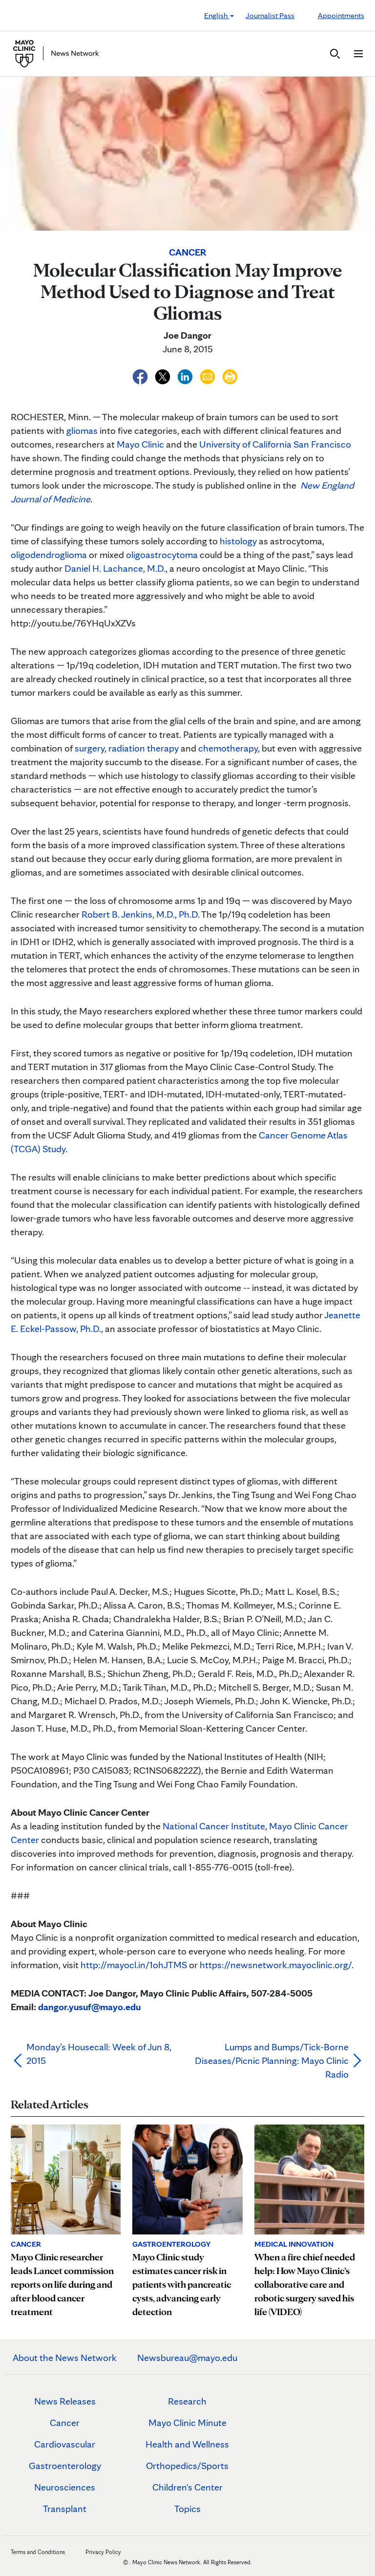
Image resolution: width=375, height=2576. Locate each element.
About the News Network (65, 2358)
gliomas (82, 430)
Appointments (341, 15)
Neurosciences (65, 2487)
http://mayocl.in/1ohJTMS (134, 1965)
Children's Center (187, 2487)
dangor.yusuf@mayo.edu (89, 2007)
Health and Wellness (187, 2444)
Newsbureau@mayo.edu (187, 2358)
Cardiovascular (65, 2444)
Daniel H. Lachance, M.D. (115, 568)
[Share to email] (208, 375)
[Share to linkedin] (186, 375)
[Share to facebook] (141, 375)
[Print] (230, 375)
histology (238, 541)
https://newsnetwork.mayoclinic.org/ (276, 1965)
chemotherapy (228, 748)
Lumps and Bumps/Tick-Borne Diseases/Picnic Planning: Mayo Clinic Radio (272, 2061)
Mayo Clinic (140, 444)
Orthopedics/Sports (187, 2466)
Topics (187, 2509)
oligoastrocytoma (162, 555)
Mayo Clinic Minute (187, 2423)
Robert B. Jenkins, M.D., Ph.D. (141, 914)
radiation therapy (144, 748)
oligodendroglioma (49, 555)
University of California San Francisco (275, 444)
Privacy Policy (103, 2552)
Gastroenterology (65, 2466)
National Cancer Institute (214, 1826)
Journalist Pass (270, 15)
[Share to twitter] (164, 375)
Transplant (65, 2509)
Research (187, 2401)
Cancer (65, 2423)
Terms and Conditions (38, 2552)
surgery (90, 748)
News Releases (65, 2401)
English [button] (217, 15)
